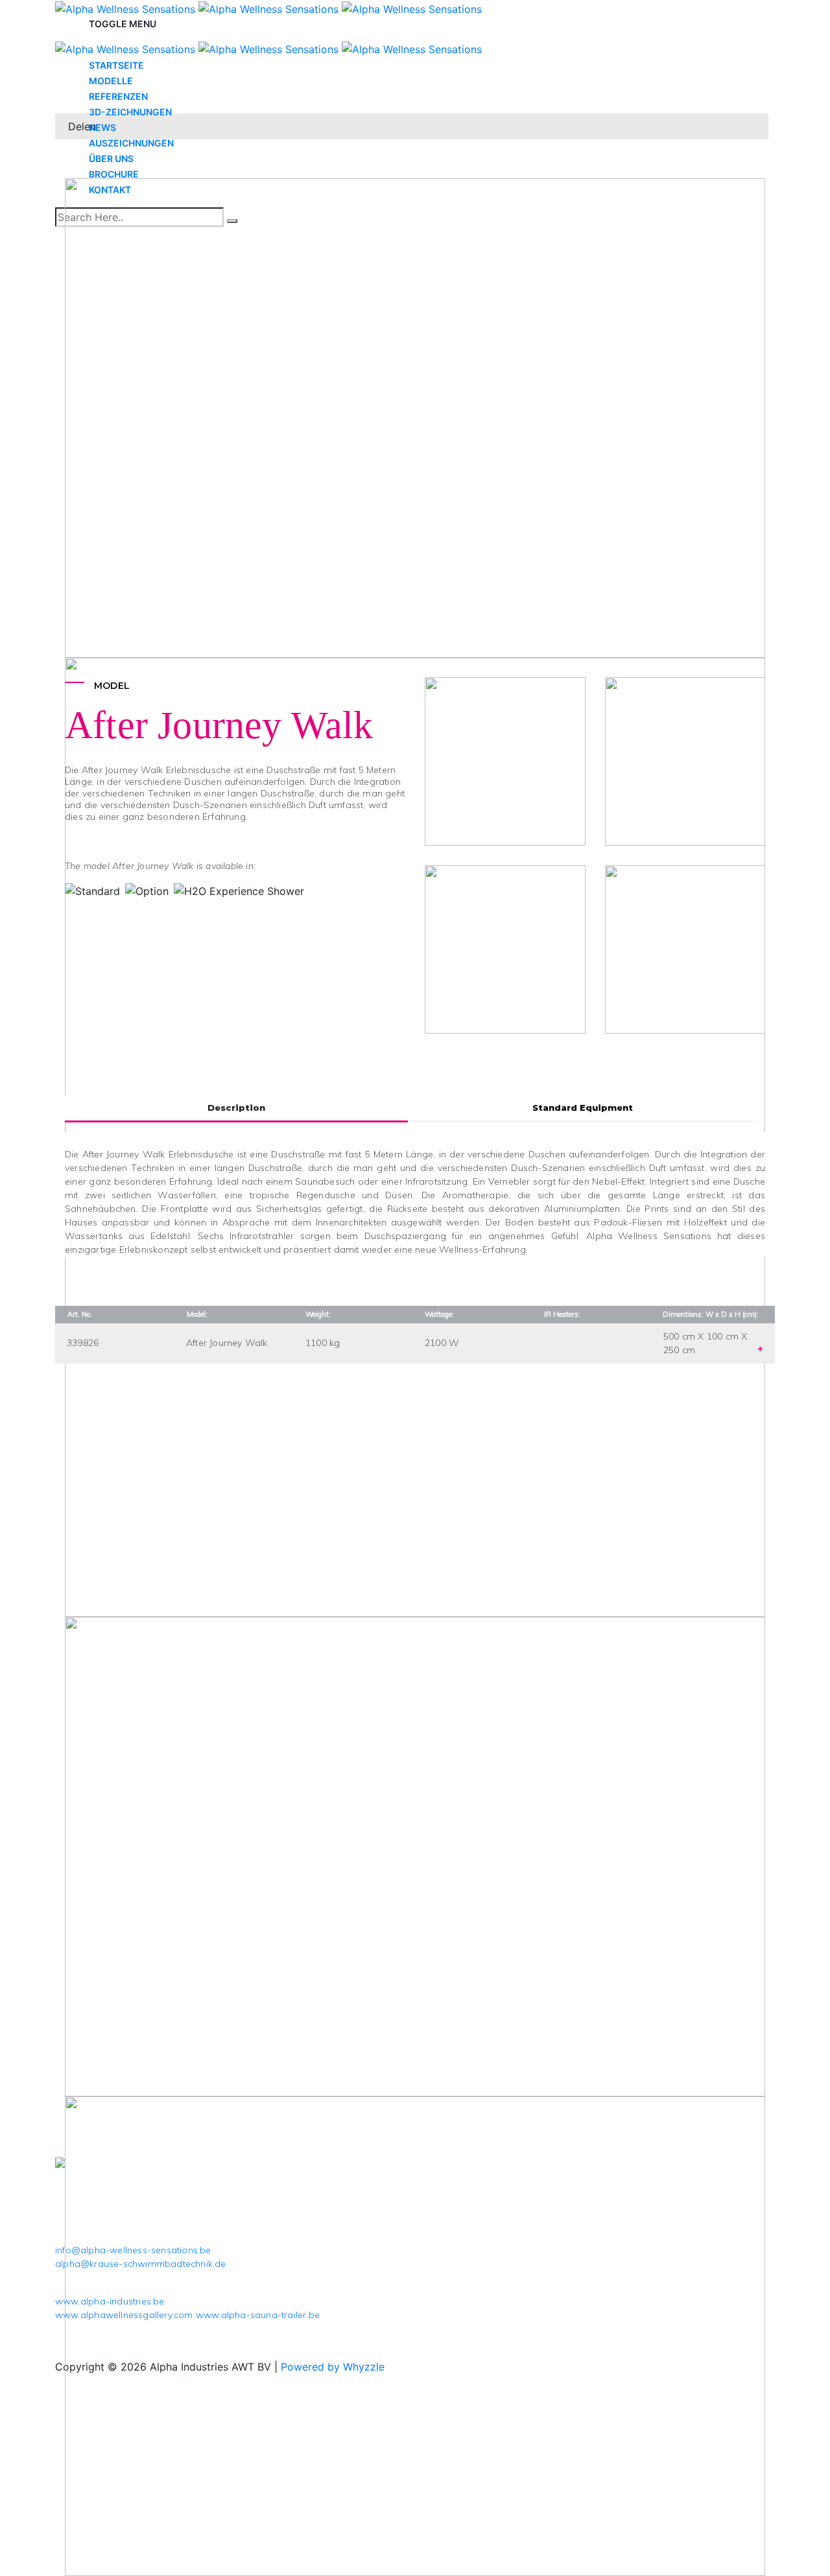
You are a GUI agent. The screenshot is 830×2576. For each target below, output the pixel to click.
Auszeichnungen (131, 143)
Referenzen (118, 96)
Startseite (116, 65)
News (102, 127)
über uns (111, 158)
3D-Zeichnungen (130, 112)
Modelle (111, 81)
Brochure (114, 174)
